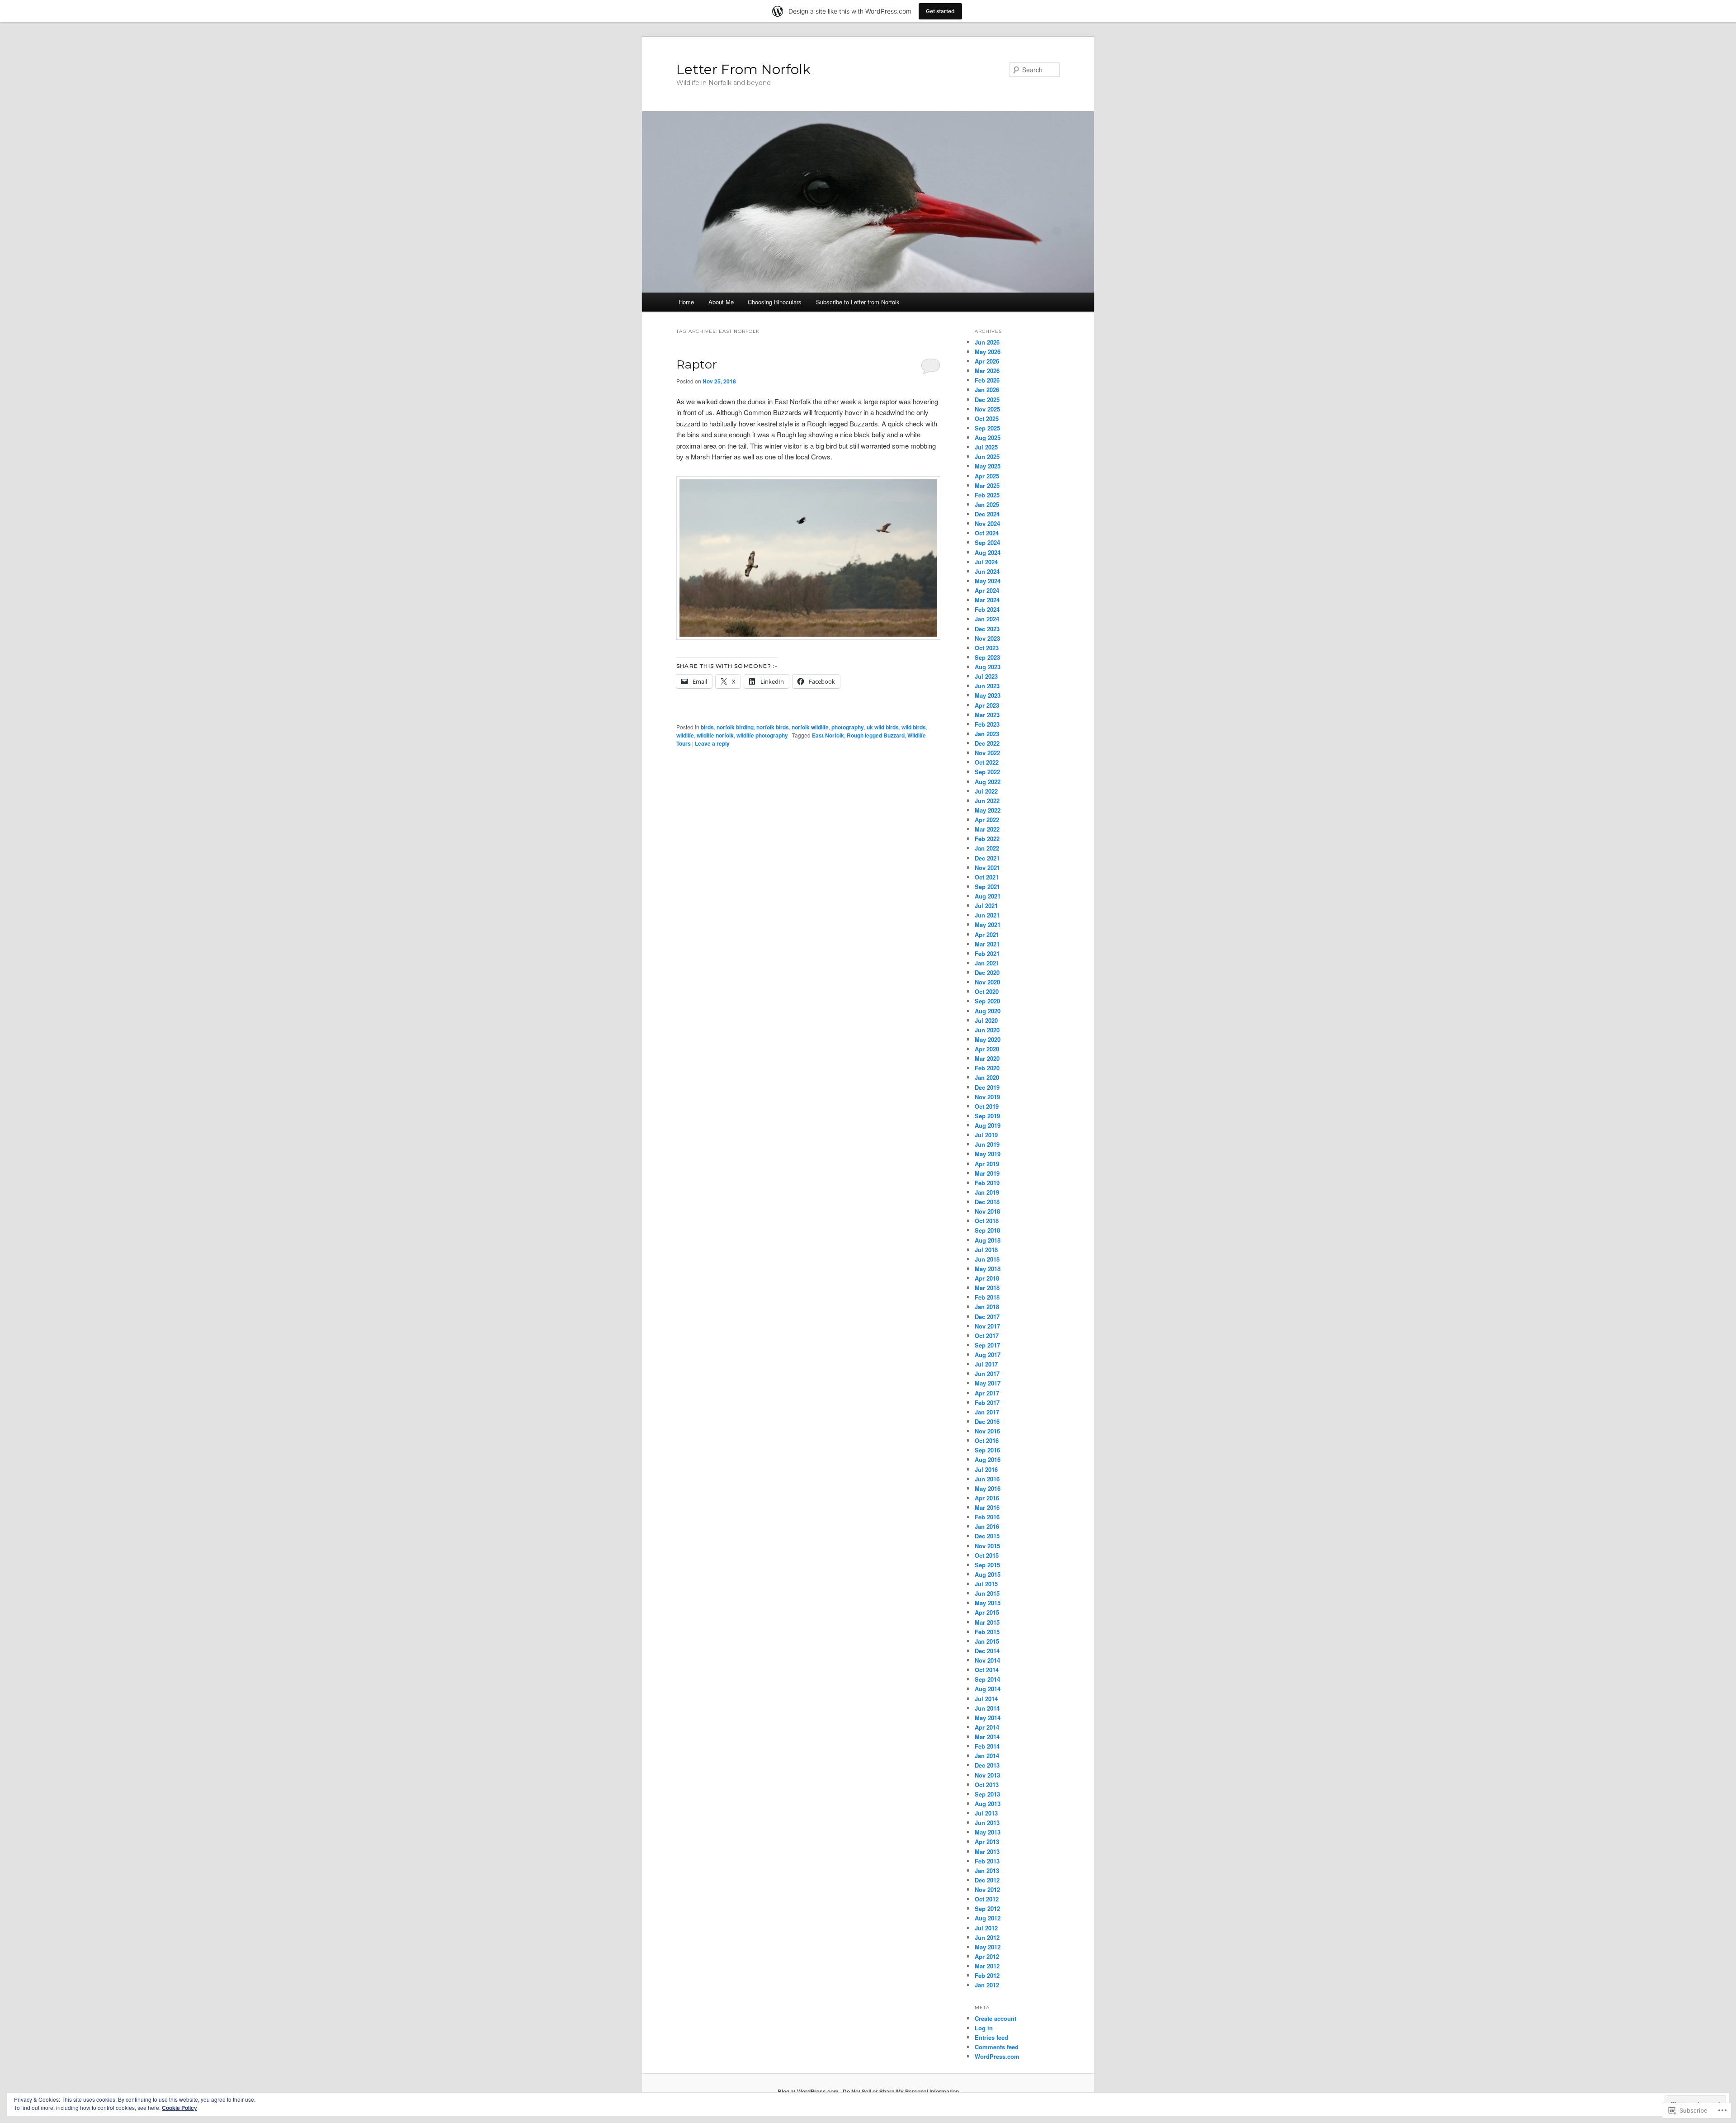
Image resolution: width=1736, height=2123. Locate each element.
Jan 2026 (987, 390)
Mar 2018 (987, 1288)
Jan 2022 (987, 848)
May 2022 (988, 810)
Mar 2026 (987, 371)
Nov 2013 (987, 1775)
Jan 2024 (987, 619)
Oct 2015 (987, 1555)
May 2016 (988, 1488)
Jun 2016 (987, 1479)
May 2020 (988, 1039)
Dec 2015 (987, 1536)
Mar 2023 (987, 715)
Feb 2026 (987, 380)
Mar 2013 (987, 1851)
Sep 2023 (987, 657)
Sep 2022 (987, 772)
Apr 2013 (987, 1842)
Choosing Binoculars (775, 302)
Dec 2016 (987, 1421)
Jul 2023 (986, 676)
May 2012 (988, 1947)
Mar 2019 (987, 1173)
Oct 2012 (987, 1899)
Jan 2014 (987, 1756)
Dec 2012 (987, 1880)
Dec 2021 (987, 858)
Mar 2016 (987, 1507)
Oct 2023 (987, 648)
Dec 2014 (987, 1651)
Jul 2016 (986, 1469)
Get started (940, 11)
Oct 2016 (987, 1440)
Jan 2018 (987, 1307)
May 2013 (988, 1832)
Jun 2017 (987, 1374)
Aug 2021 (988, 896)
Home (686, 302)
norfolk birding (735, 727)
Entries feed (991, 2037)
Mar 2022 (987, 829)
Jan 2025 (987, 504)
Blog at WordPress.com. (809, 2091)
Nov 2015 (987, 1546)
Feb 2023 (987, 724)
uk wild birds (883, 727)
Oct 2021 (987, 877)
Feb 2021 (987, 953)
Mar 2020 (987, 1058)
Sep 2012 (987, 1908)
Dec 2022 (987, 743)
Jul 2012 (986, 1928)
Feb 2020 (987, 1068)
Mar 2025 (987, 485)
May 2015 (988, 1603)
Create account (995, 2018)
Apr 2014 (987, 1727)
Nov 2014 (987, 1660)
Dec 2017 (987, 1317)
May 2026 (988, 352)
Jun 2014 (987, 1708)
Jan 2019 (987, 1192)
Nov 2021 (987, 868)
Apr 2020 (987, 1049)
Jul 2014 (986, 1699)
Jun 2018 (987, 1259)
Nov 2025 (987, 409)
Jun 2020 (987, 1030)
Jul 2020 (986, 1020)
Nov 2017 (987, 1326)
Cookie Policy (179, 2108)
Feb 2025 (987, 495)
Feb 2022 (987, 839)
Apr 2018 (987, 1278)
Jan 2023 (987, 734)
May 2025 (988, 466)
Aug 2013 (988, 1804)
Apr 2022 (987, 820)
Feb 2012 (987, 1975)
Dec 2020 (987, 972)
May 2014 (988, 1718)
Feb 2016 (987, 1517)
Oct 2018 (987, 1221)
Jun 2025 (987, 456)
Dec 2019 (987, 1087)
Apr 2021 (987, 934)
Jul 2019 (986, 1135)
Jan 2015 (987, 1641)
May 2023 (988, 695)
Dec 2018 (987, 1202)
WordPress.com (997, 2056)
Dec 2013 (987, 1765)
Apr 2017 (987, 1393)
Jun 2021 (987, 915)
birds (707, 727)
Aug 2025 (988, 437)
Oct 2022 (987, 762)
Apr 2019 (987, 1164)
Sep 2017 (987, 1345)
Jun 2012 (987, 1937)
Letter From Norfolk (743, 69)
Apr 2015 (987, 1612)
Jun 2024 (987, 571)
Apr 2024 (987, 590)
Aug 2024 (988, 552)
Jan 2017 (987, 1412)
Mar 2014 (987, 1737)
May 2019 (988, 1154)
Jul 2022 (986, 791)
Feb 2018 (987, 1297)
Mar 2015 (987, 1622)
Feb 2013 (987, 1861)
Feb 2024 (987, 609)
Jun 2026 (987, 342)
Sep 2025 (987, 428)
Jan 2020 (987, 1077)
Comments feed (997, 2047)
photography (848, 727)
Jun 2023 (987, 686)
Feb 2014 (987, 1746)
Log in (984, 2028)
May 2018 (988, 1269)
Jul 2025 (986, 447)
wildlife (685, 735)
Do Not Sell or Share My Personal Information (901, 2091)
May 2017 (988, 1383)
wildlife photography (762, 735)
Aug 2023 (988, 667)
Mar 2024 (987, 600)
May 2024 (988, 581)
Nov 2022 (987, 753)
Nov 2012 (987, 1889)
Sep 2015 (987, 1565)
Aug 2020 (988, 1011)
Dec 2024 (987, 514)
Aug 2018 (988, 1240)
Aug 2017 (988, 1355)
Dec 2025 (987, 400)
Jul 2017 (986, 1364)
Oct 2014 (987, 1670)
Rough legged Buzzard (876, 735)
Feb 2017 (987, 1402)
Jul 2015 (986, 1584)
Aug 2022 (988, 782)
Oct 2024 (987, 533)
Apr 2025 (987, 476)
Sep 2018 (987, 1230)
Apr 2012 (987, 1956)
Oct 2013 (987, 1785)
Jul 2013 (986, 1813)
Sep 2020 (987, 1001)
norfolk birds (773, 727)
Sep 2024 (987, 542)
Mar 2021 (987, 944)
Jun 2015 (987, 1593)
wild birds (914, 727)
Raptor (697, 364)
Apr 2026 (987, 361)
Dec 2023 (987, 629)
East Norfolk (828, 735)
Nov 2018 (987, 1211)
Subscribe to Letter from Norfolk (858, 302)
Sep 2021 (987, 887)
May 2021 (988, 924)
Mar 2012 (987, 1966)
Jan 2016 (987, 1526)
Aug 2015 (988, 1574)
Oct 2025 (987, 418)
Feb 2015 (987, 1632)
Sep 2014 (987, 1679)
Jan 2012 (987, 1985)
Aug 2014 (988, 1689)
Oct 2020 (987, 991)
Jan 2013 (987, 1870)
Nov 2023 (987, 638)
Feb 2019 (987, 1183)
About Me (721, 302)
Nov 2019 (987, 1097)
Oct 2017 (987, 1336)
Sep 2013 (987, 1794)
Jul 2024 (986, 562)
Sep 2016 (987, 1450)
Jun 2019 (987, 1144)
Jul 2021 (986, 905)
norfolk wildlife (810, 727)
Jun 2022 (987, 801)
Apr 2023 (987, 705)
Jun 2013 (987, 1823)
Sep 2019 (987, 1116)
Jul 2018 (986, 1250)
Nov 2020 (987, 982)
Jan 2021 (987, 963)
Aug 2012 (988, 1918)
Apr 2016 (987, 1498)
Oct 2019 (987, 1106)
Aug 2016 (988, 1459)
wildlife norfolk (715, 735)
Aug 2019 (988, 1125)
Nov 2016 (987, 1431)
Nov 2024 (987, 523)
